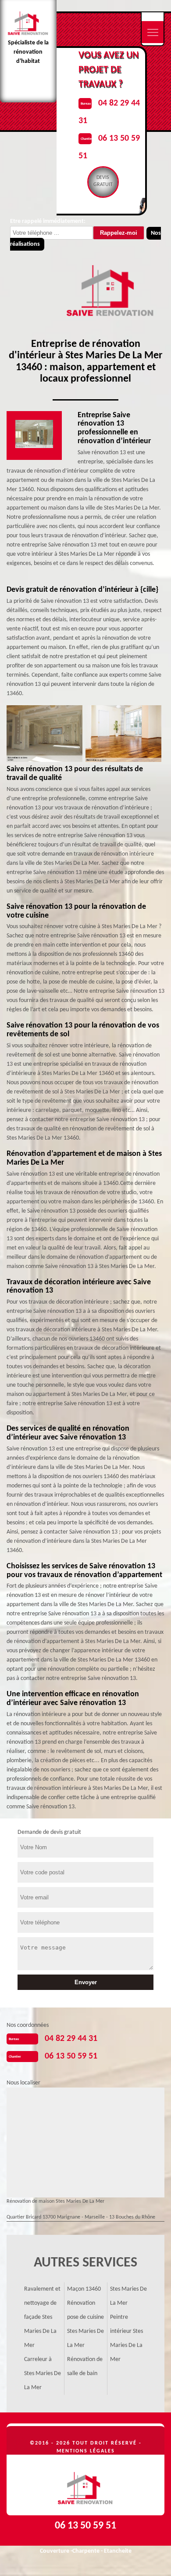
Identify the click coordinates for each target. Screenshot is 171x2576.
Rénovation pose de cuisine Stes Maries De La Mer (85, 2324)
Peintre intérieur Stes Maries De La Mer (126, 2338)
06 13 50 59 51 (71, 2056)
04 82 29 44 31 (71, 2039)
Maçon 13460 (84, 2289)
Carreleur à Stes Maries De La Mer (43, 2374)
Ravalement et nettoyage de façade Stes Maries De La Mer (42, 2317)
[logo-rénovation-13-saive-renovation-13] (85, 2485)
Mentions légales (86, 2451)
